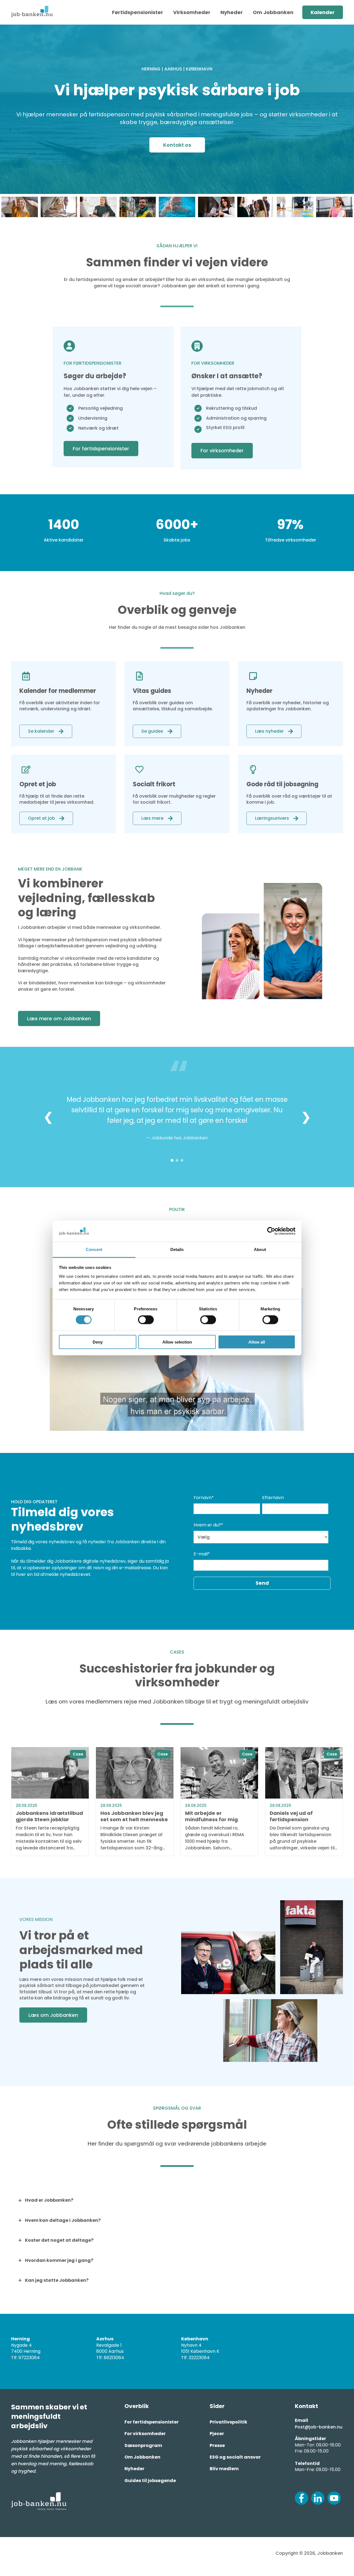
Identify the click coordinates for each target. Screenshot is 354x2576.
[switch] (146, 1320)
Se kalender (41, 731)
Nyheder (232, 12)
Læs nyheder (269, 731)
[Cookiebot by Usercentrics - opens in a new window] (271, 1231)
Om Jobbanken (273, 12)
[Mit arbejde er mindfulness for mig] (219, 1801)
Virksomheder (192, 12)
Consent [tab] (94, 1249)
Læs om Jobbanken (53, 2015)
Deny (98, 1342)
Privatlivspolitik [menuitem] (228, 2422)
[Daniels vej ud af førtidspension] (304, 1801)
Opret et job (41, 818)
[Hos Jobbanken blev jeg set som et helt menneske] (135, 1801)
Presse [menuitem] (217, 2445)
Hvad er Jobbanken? (49, 2200)
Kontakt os (177, 145)
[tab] (172, 1160)
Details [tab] (177, 1249)
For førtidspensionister (101, 449)
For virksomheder (222, 450)
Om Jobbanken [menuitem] (142, 2457)
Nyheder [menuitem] (134, 2469)
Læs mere (152, 818)
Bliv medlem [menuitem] (224, 2469)
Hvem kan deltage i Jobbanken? (63, 2220)
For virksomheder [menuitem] (145, 2434)
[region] (177, 1117)
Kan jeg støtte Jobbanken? (57, 2280)
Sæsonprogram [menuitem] (143, 2445)
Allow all (257, 1342)
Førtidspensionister (138, 12)
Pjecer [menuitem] (217, 2434)
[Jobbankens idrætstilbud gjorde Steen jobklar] (50, 1801)
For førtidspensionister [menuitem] (152, 2422)
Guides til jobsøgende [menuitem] (150, 2481)
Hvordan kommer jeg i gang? (59, 2260)
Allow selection (177, 1342)
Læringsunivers (272, 818)
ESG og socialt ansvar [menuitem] (235, 2457)
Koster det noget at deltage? (59, 2240)
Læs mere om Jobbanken (59, 1018)
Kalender (323, 12)
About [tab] (260, 1249)
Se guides (152, 731)
